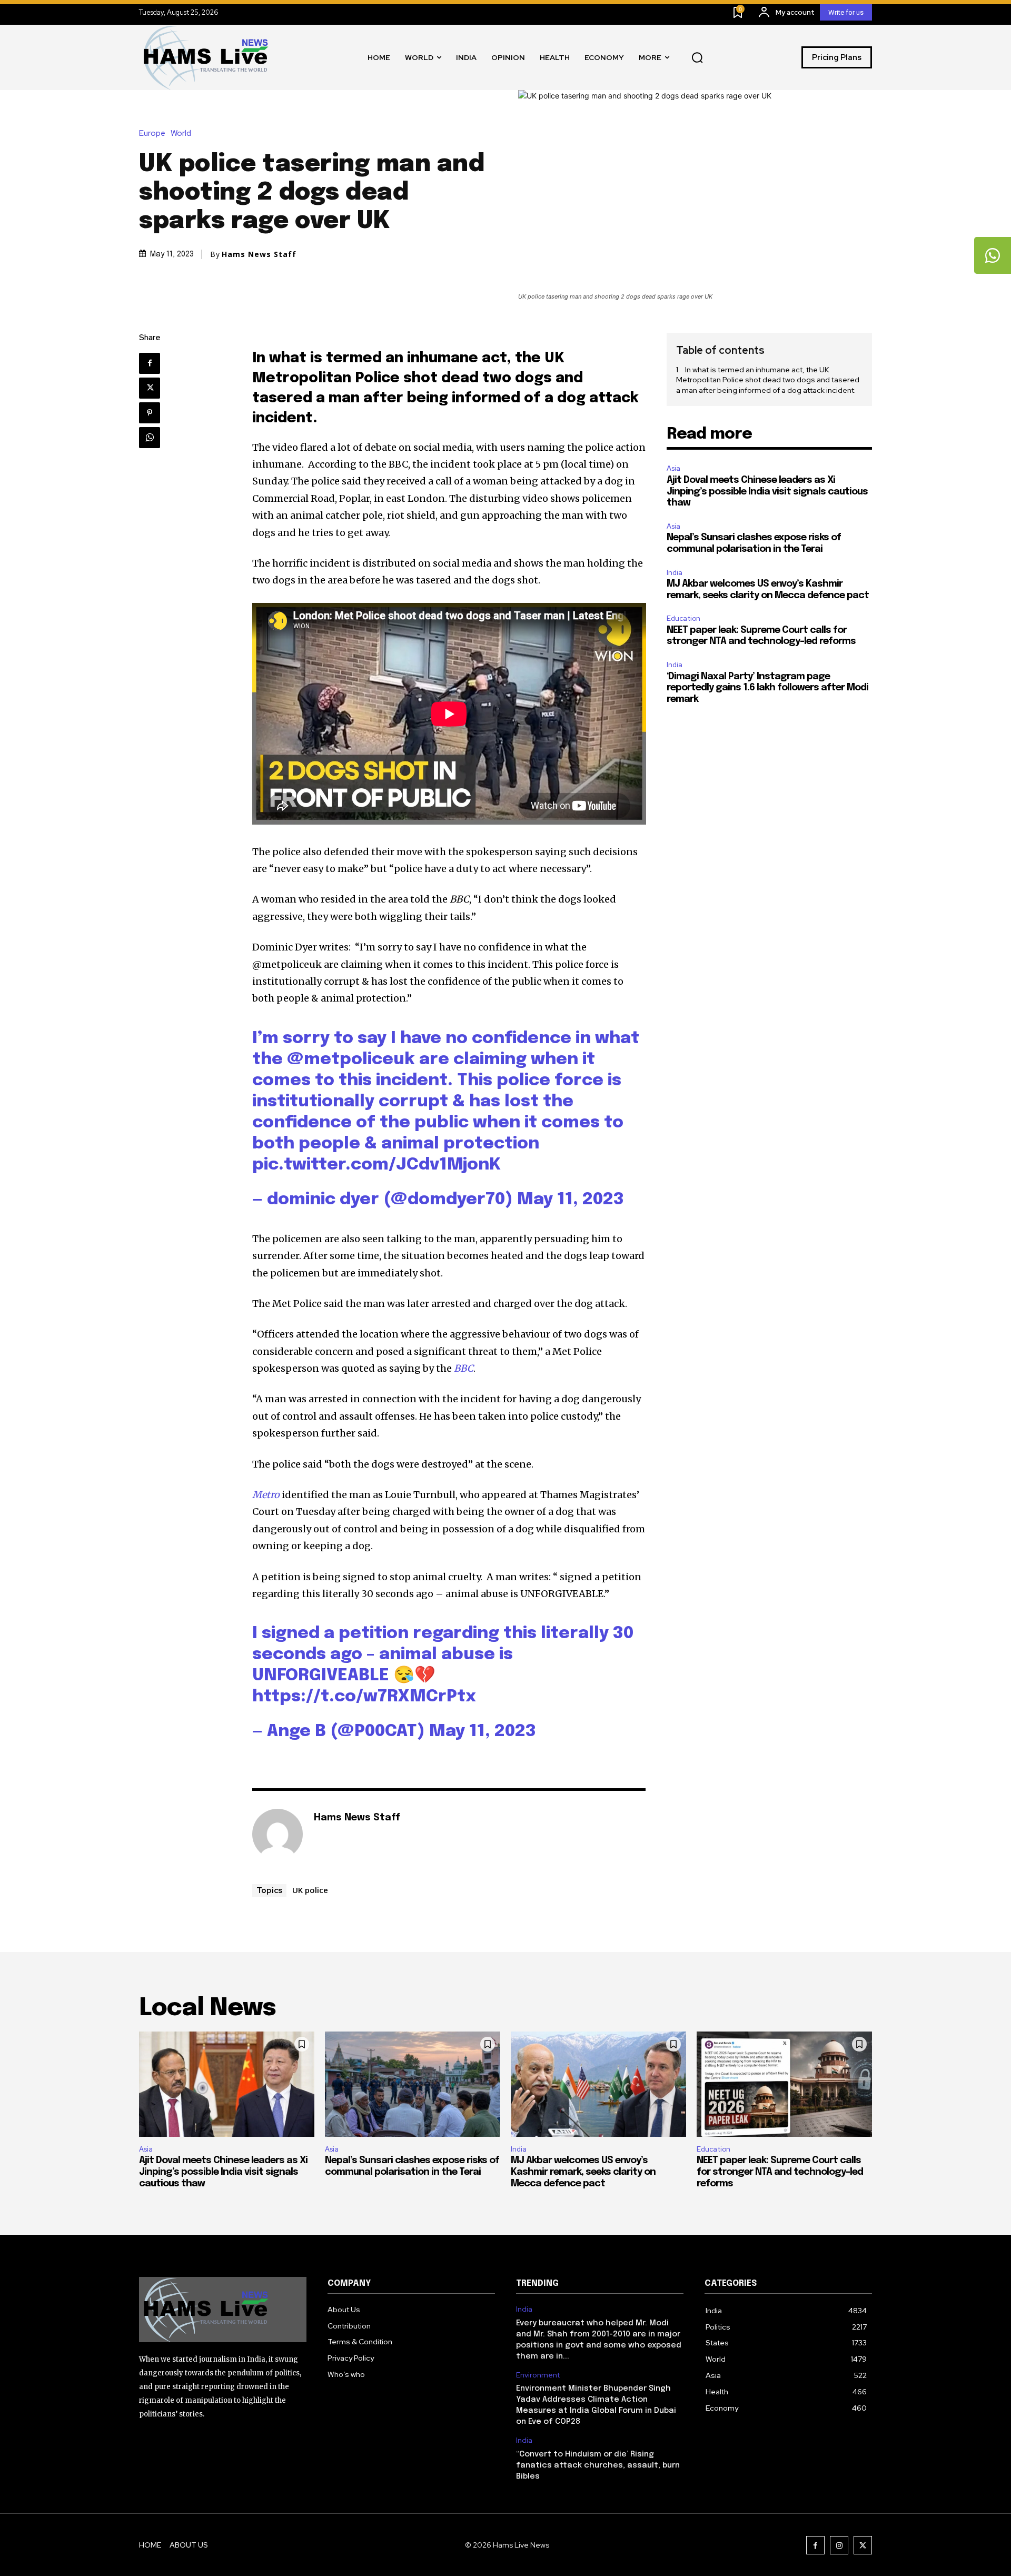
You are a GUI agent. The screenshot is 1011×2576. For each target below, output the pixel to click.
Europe (152, 133)
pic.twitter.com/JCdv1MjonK (376, 1165)
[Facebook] (150, 363)
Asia (673, 468)
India (675, 573)
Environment (538, 2375)
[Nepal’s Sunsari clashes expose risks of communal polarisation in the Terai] (413, 2084)
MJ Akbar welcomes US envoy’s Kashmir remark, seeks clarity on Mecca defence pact (583, 2172)
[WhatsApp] (150, 438)
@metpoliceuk (351, 1060)
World (181, 133)
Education (683, 618)
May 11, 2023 (571, 1200)
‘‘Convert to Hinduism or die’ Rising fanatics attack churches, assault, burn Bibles (598, 2465)
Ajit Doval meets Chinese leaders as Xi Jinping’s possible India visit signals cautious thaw (767, 492)
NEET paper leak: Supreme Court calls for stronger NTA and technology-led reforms (780, 2172)
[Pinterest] (150, 413)
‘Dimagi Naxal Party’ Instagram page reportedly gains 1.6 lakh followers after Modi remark (767, 688)
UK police (310, 1890)
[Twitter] (150, 388)
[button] (697, 57)
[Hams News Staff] (277, 1834)
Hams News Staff (259, 254)
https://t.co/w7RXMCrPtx (364, 1697)
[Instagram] (839, 2545)
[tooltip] (993, 255)
